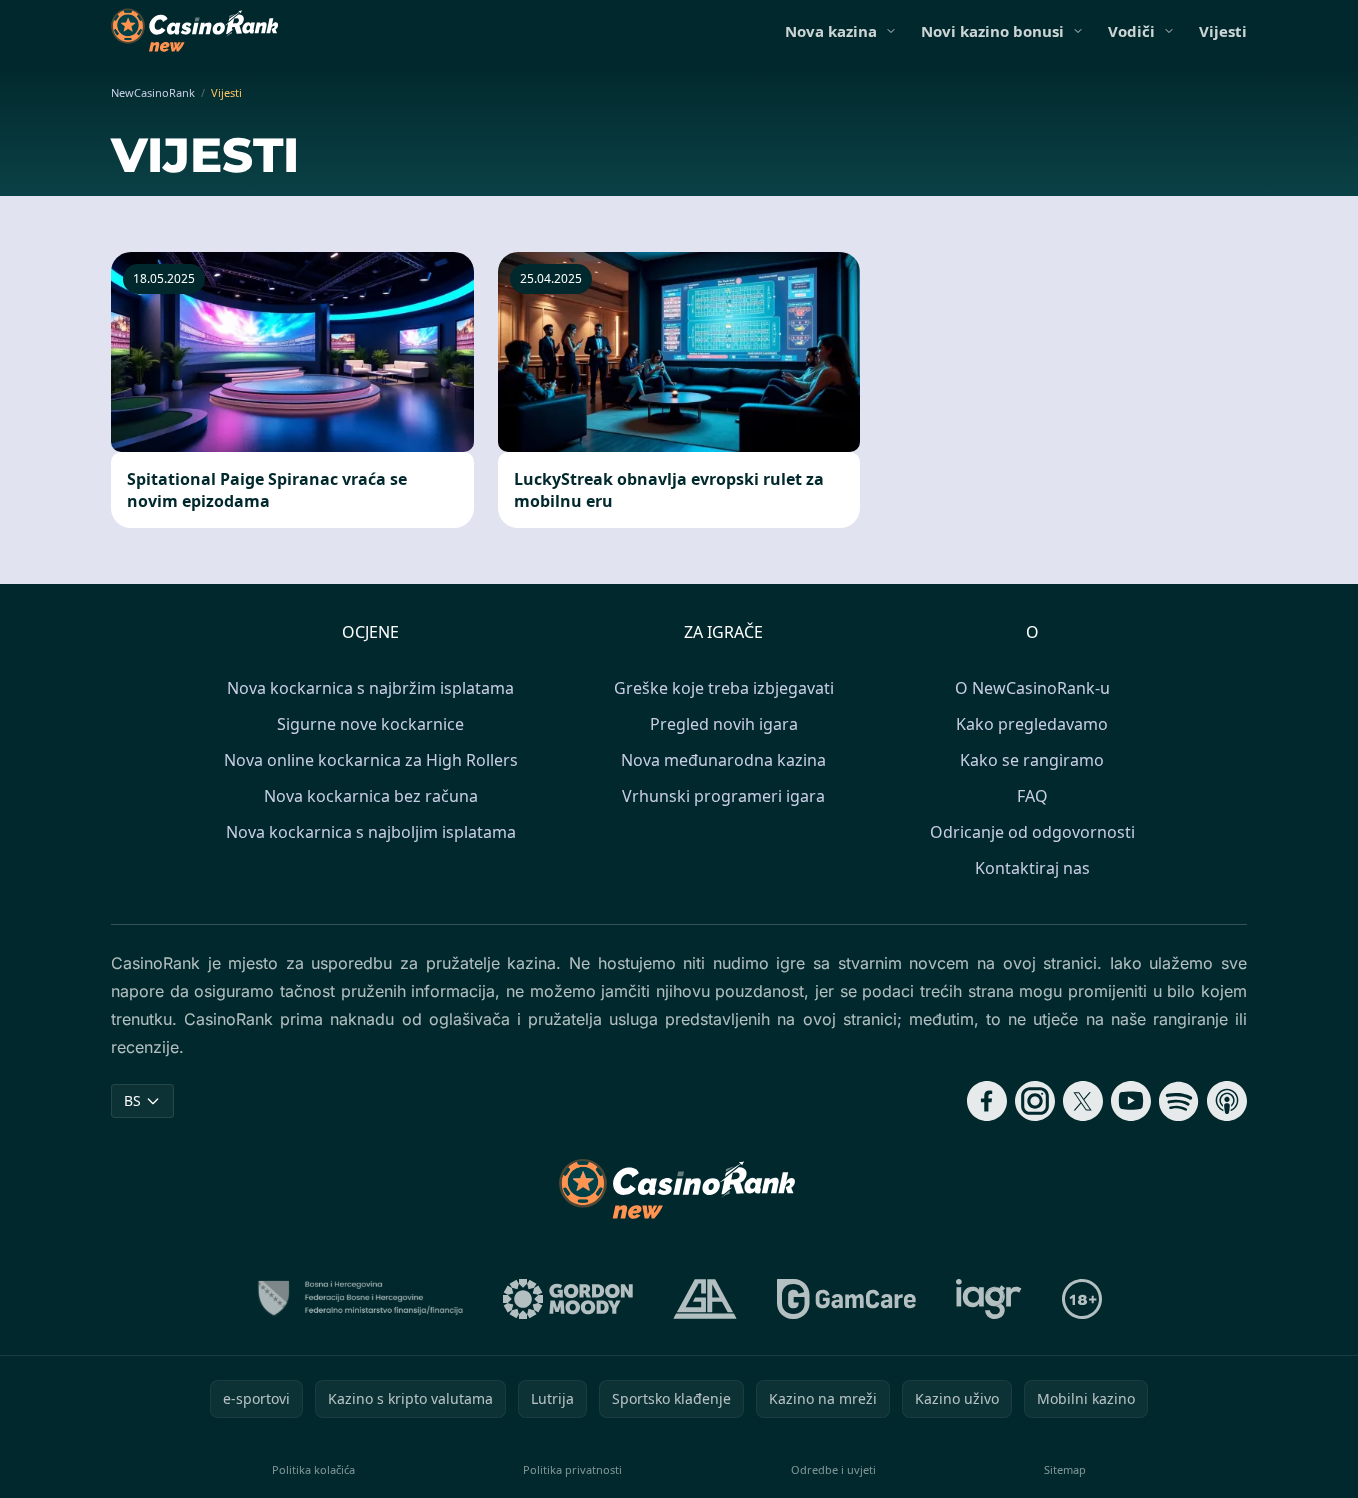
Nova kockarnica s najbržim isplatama (370, 688)
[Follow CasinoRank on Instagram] (1035, 1101)
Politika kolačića (313, 1469)
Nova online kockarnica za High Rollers (371, 760)
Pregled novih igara (724, 724)
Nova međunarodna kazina (723, 760)
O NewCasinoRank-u (1032, 688)
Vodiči (1131, 31)
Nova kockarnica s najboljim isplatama (371, 832)
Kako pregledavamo (1032, 724)
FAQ (1032, 796)
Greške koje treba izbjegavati (724, 688)
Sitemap (1065, 1469)
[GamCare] (846, 1299)
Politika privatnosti (572, 1469)
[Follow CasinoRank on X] (1083, 1101)
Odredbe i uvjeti (833, 1469)
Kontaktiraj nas (1032, 868)
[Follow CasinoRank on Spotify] (1179, 1101)
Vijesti (1223, 31)
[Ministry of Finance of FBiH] (359, 1299)
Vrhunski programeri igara (723, 796)
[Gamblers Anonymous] (705, 1299)
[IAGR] (989, 1299)
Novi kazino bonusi (992, 31)
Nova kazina (831, 31)
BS (132, 1100)
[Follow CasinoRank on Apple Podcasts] (1227, 1101)
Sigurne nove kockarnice (370, 724)
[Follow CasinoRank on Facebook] (987, 1101)
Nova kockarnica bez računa (371, 796)
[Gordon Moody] (568, 1299)
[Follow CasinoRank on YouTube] (1131, 1101)
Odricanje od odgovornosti (1032, 832)
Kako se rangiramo (1032, 760)
